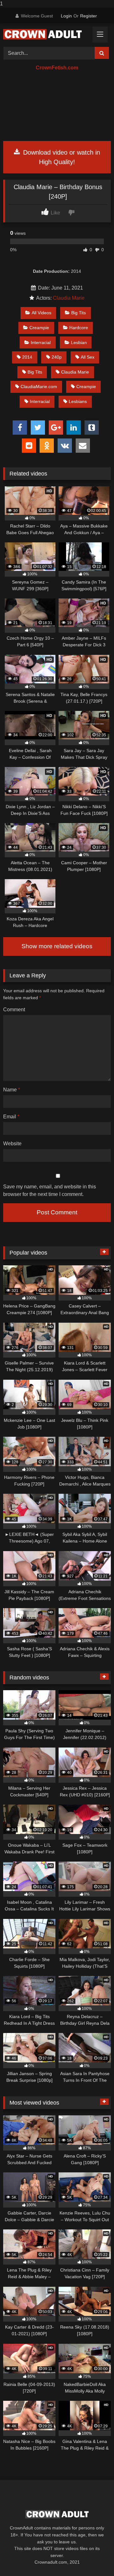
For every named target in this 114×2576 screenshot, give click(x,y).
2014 (27, 357)
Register (89, 16)
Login (66, 16)
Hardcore (79, 328)
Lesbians (78, 401)
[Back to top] (94, 2558)
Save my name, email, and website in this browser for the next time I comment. (50, 1190)
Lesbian (79, 342)
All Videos (41, 313)
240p (57, 357)
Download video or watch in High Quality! (61, 157)
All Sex (88, 357)
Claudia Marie (69, 298)
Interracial (41, 342)
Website (12, 1144)
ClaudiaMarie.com (39, 387)
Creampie (39, 328)
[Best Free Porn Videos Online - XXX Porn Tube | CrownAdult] (47, 34)
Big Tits (79, 313)
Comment (14, 1010)
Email (11, 1117)
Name (12, 1090)
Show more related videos (57, 946)
